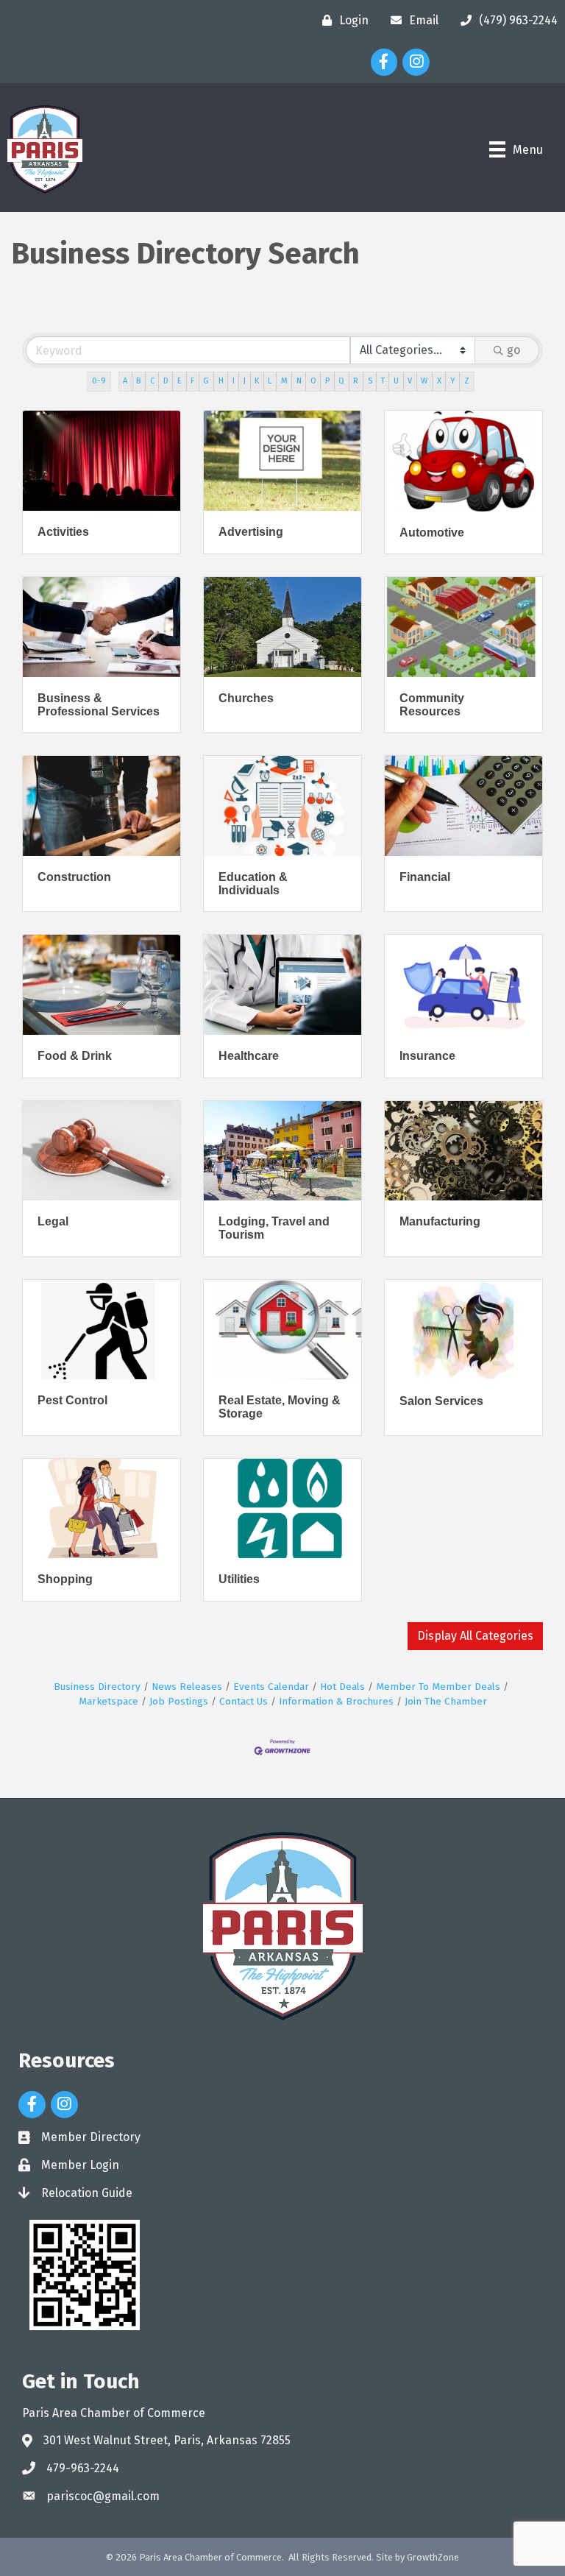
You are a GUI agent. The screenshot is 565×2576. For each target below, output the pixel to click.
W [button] (424, 381)
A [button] (125, 381)
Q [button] (341, 381)
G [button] (206, 381)
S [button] (370, 381)
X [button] (439, 381)
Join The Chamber (446, 1701)
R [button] (356, 381)
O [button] (313, 381)
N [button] (299, 381)
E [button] (180, 381)
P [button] (327, 381)
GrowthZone (433, 2557)
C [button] (152, 381)
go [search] (514, 350)
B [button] (138, 381)
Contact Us (244, 1701)
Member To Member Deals (438, 1687)
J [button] (245, 381)
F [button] (192, 381)
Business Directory (97, 1687)
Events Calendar (271, 1687)
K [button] (257, 381)
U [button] (396, 381)
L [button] (270, 381)
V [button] (410, 381)
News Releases (187, 1687)
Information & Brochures (336, 1701)
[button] (475, 1636)
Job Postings (179, 1701)
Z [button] (467, 381)
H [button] (221, 381)
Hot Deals (342, 1687)
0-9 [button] (99, 381)
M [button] (284, 381)
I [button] (234, 381)
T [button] (383, 381)
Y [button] (453, 381)
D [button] (166, 381)
